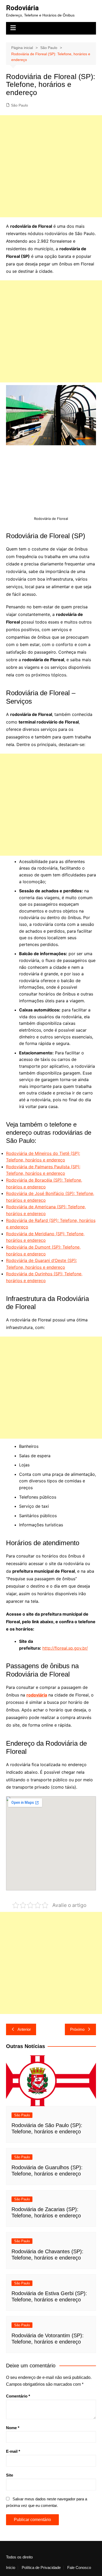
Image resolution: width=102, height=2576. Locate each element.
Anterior (24, 2029)
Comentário (18, 2396)
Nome (13, 2428)
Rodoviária (22, 8)
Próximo (77, 2029)
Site (10, 2475)
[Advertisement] (51, 166)
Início (11, 2568)
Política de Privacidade (41, 2568)
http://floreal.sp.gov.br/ (65, 1648)
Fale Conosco (79, 2568)
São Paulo (19, 105)
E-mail (13, 2451)
